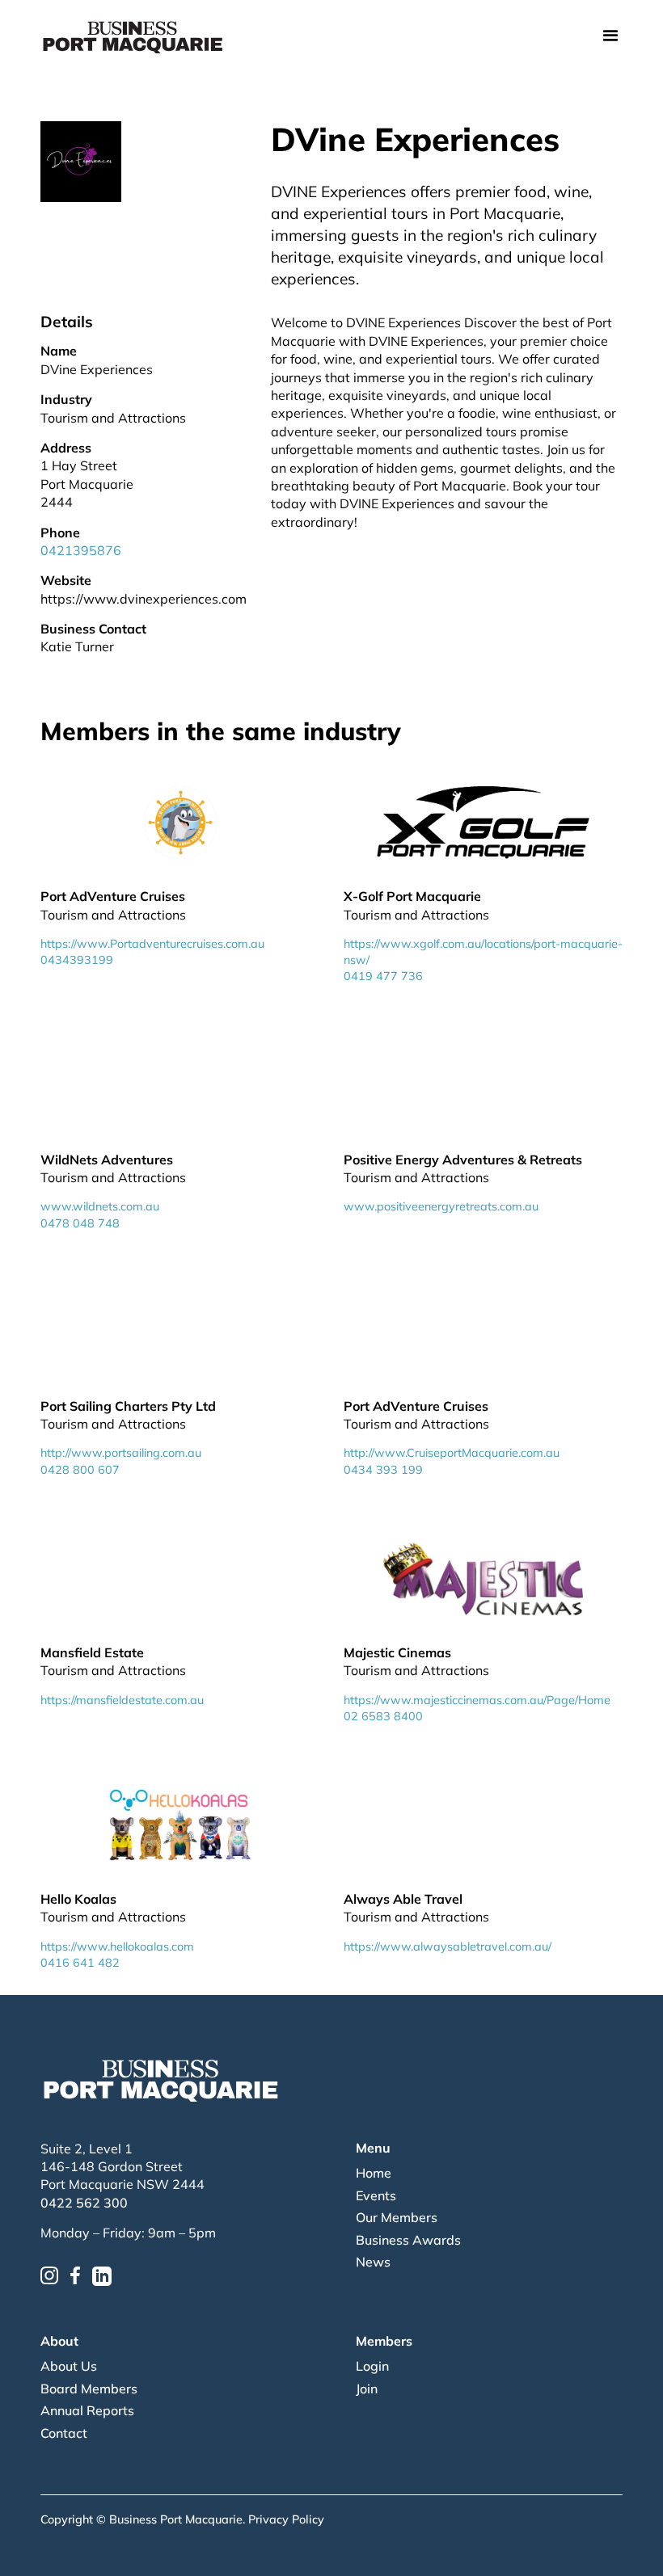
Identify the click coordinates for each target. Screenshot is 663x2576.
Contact (64, 2433)
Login (372, 2366)
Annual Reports (87, 2410)
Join (367, 2389)
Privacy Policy (286, 2519)
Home (374, 2173)
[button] (611, 37)
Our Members (397, 2217)
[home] (133, 36)
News (373, 2262)
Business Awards (408, 2240)
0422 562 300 (84, 2203)
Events (376, 2195)
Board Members (89, 2389)
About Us (69, 2366)
